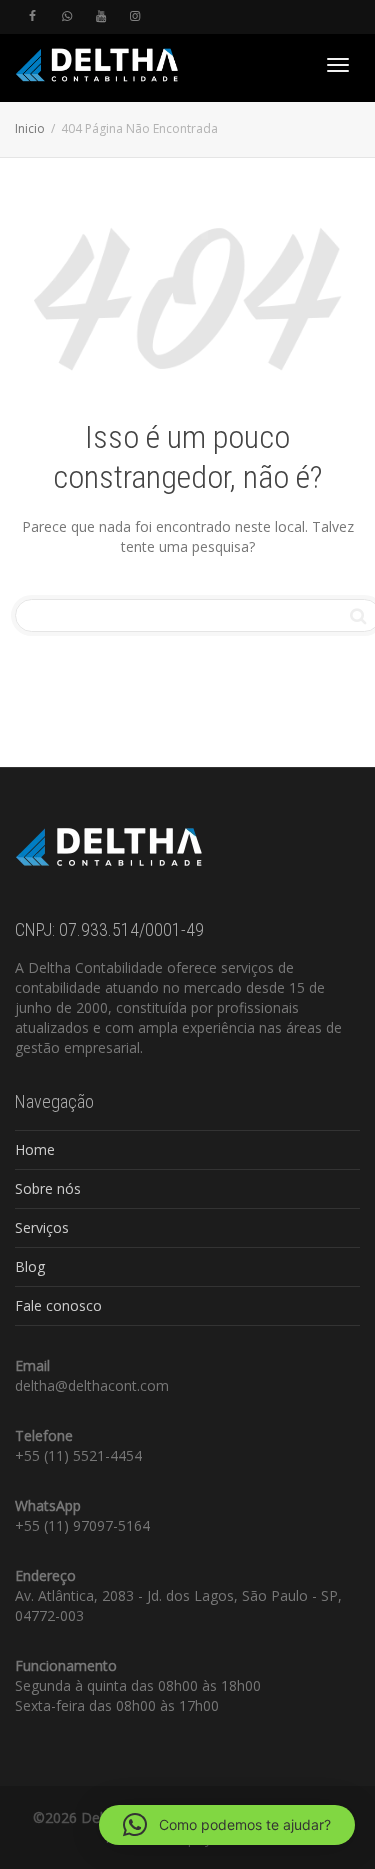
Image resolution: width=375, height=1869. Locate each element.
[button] (227, 1825)
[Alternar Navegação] (338, 65)
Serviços (42, 1227)
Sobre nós (48, 1188)
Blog (30, 1266)
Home (35, 1149)
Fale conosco (58, 1305)
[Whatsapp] (66, 16)
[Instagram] (134, 16)
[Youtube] (100, 16)
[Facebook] (32, 16)
